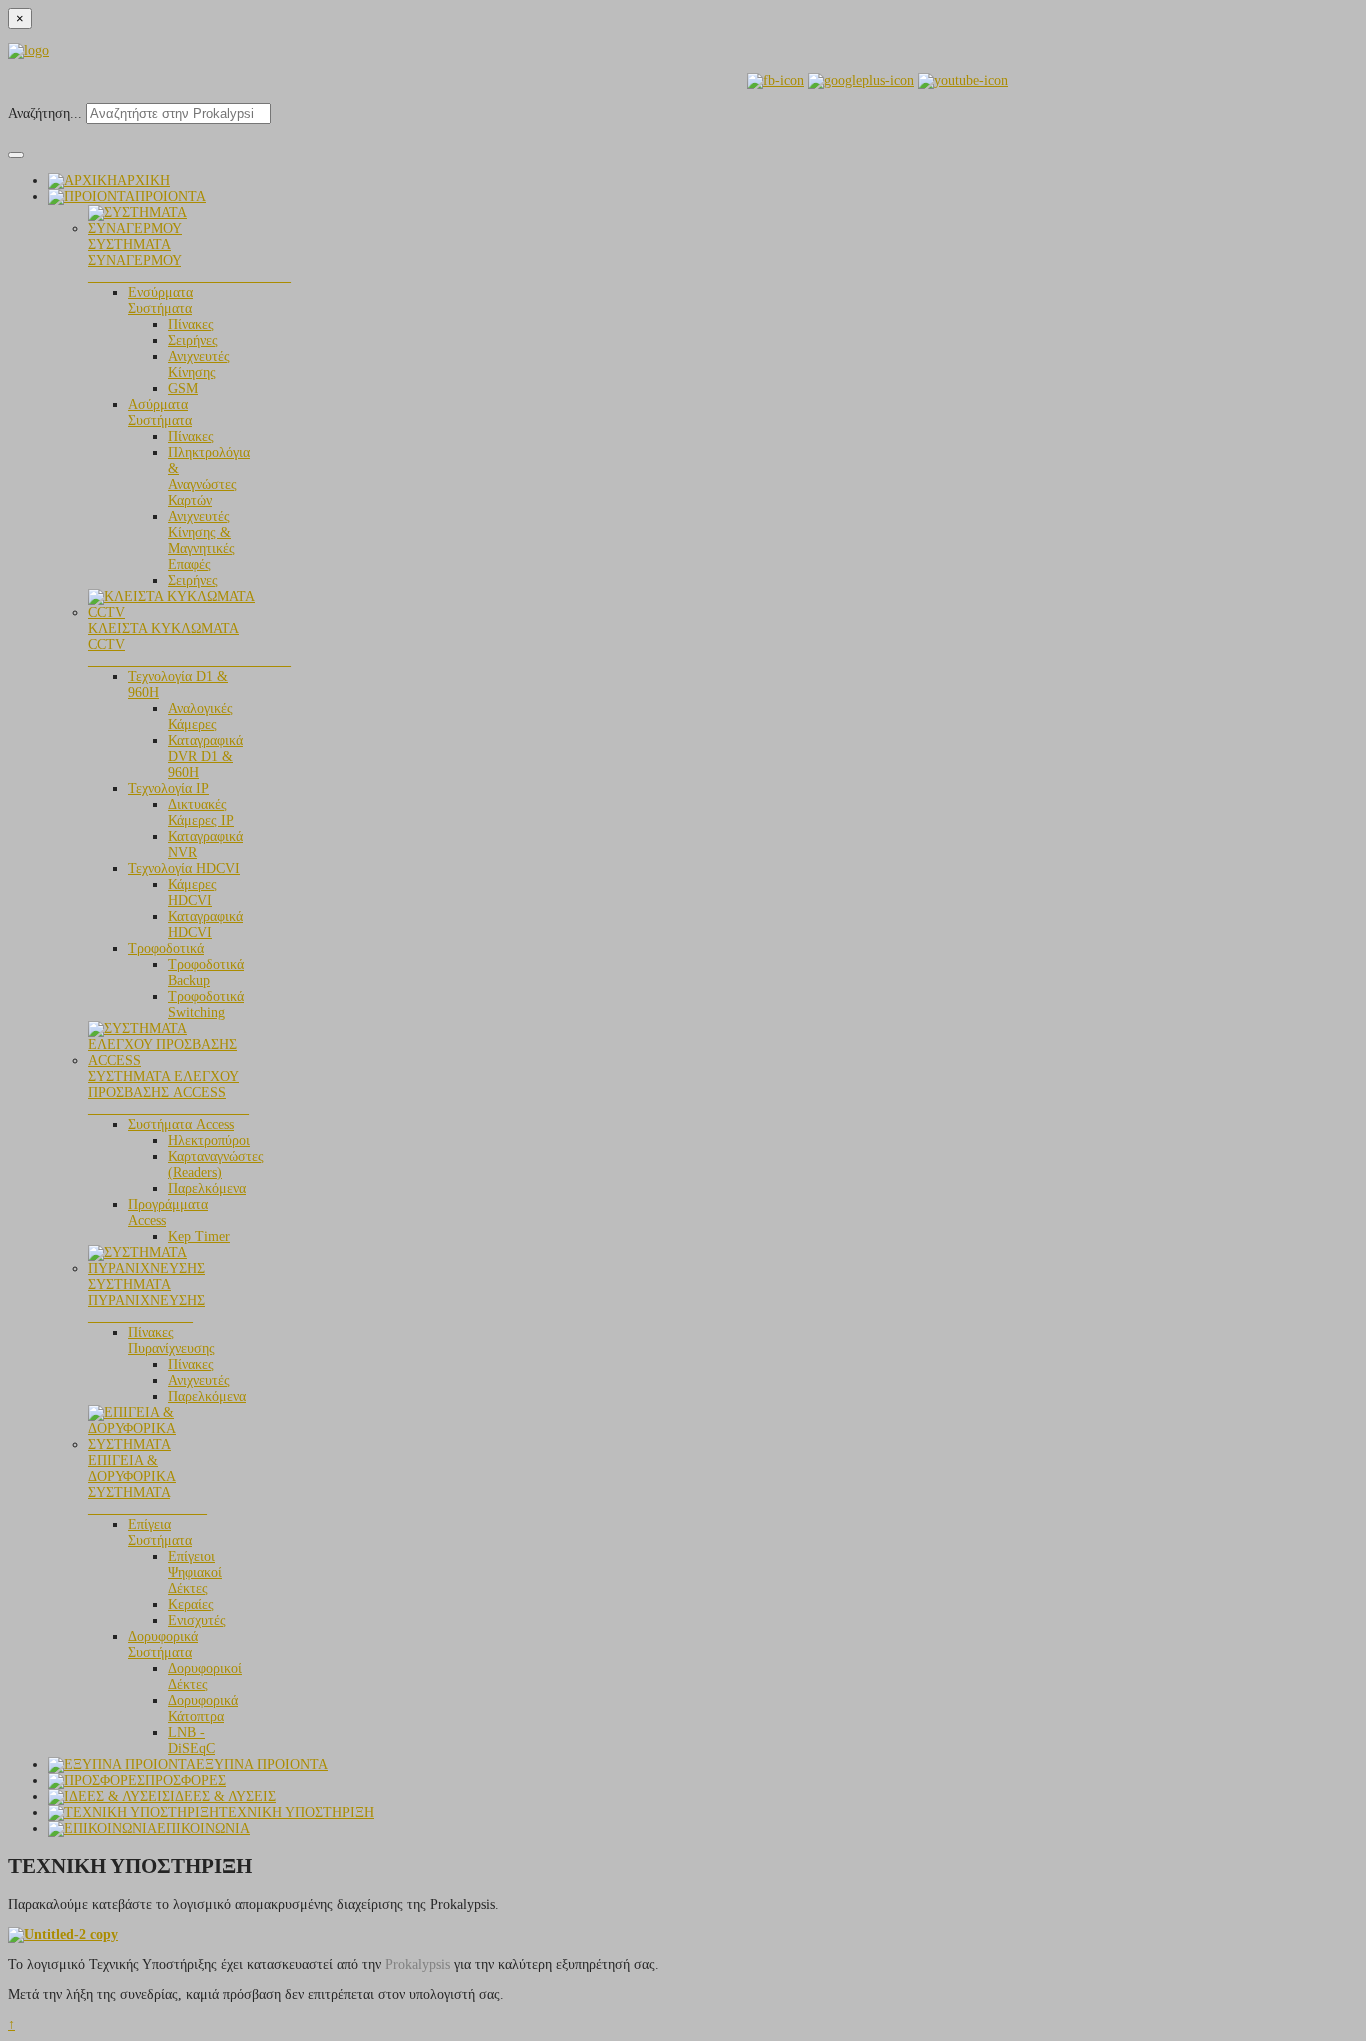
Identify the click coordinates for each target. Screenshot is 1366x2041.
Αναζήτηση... (45, 113)
